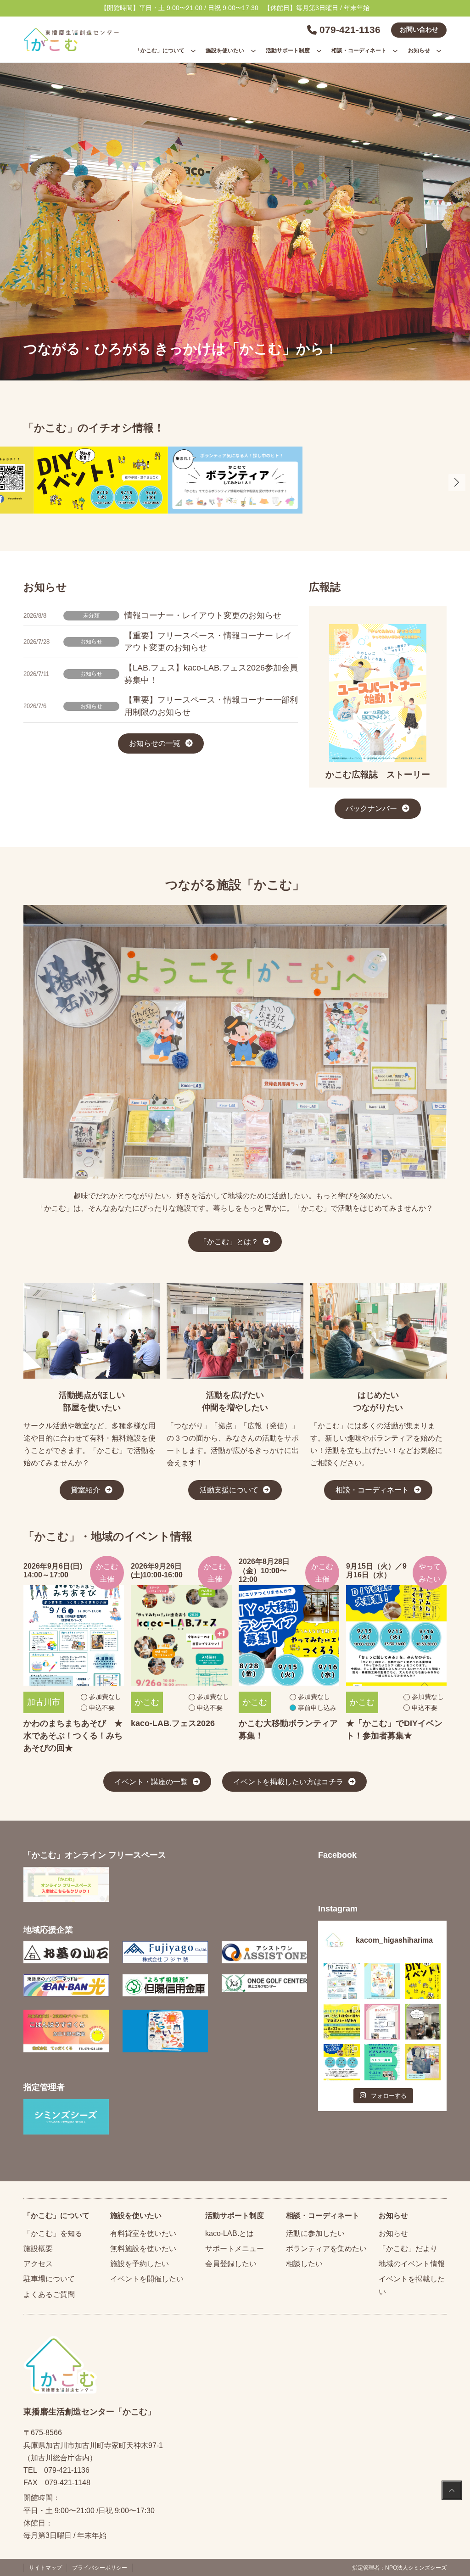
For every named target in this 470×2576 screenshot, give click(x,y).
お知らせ (91, 641)
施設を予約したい (140, 2264)
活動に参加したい (315, 2233)
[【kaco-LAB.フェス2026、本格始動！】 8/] (423, 2022)
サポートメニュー (235, 2249)
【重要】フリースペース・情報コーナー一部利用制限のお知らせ (211, 706)
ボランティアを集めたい (326, 2249)
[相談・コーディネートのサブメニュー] (395, 50)
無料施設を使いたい (143, 2249)
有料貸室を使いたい (143, 2233)
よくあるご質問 (49, 2294)
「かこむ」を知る (53, 2233)
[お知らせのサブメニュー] (439, 50)
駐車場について (49, 2279)
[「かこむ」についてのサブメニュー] (193, 50)
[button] (457, 483)
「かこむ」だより (408, 2249)
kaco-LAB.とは (229, 2233)
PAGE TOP (452, 2491)
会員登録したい (231, 2264)
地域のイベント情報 (412, 2264)
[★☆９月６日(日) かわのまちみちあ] (341, 1981)
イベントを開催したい (147, 2279)
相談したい (304, 2264)
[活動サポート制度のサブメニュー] (319, 50)
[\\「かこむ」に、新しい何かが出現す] (423, 1981)
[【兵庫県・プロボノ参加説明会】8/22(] (341, 2022)
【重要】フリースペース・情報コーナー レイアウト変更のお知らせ (208, 642)
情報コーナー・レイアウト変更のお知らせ (203, 615)
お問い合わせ (419, 30)
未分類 (91, 615)
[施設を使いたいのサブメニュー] (253, 50)
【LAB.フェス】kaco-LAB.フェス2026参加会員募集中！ (211, 674)
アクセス (38, 2264)
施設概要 (38, 2249)
